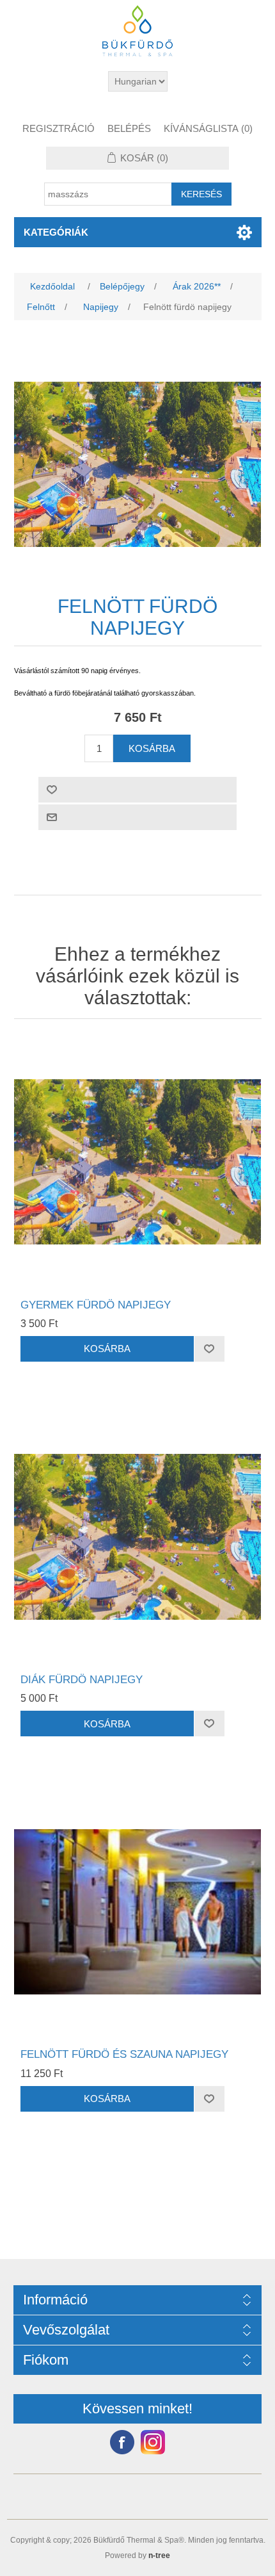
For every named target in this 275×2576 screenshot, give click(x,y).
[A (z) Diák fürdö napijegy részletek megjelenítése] (138, 1537)
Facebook (122, 2442)
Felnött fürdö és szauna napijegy (124, 2054)
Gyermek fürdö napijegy (96, 1305)
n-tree (159, 2556)
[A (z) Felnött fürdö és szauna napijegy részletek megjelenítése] (138, 1912)
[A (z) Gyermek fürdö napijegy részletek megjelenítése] (138, 1162)
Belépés (129, 128)
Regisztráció (59, 128)
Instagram (153, 2442)
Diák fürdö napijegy (82, 1680)
